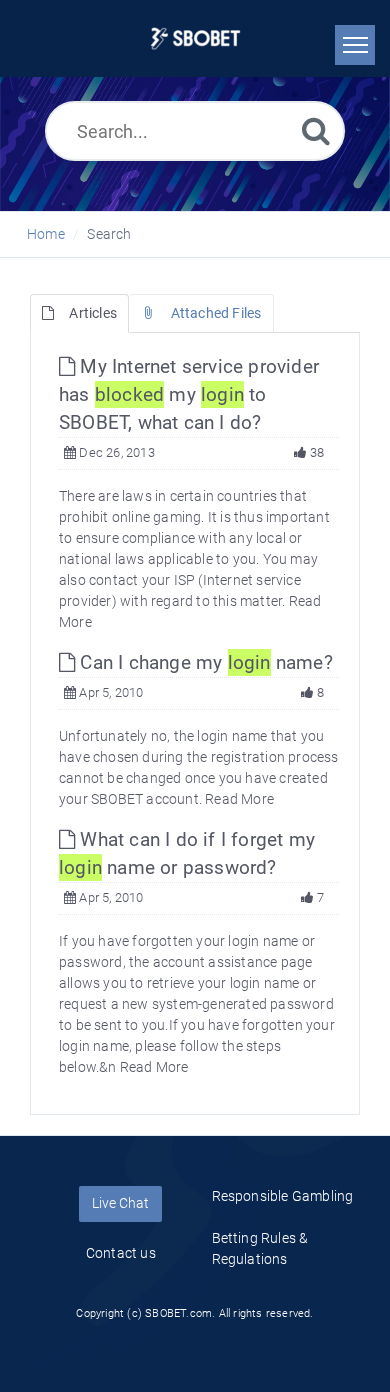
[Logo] (195, 38)
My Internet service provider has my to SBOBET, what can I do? (189, 394)
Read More (239, 799)
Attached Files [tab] (216, 313)
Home (46, 234)
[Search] (316, 130)
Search (109, 234)
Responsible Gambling (283, 1196)
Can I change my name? (204, 662)
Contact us (121, 1253)
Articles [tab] (93, 313)
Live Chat (120, 1203)
